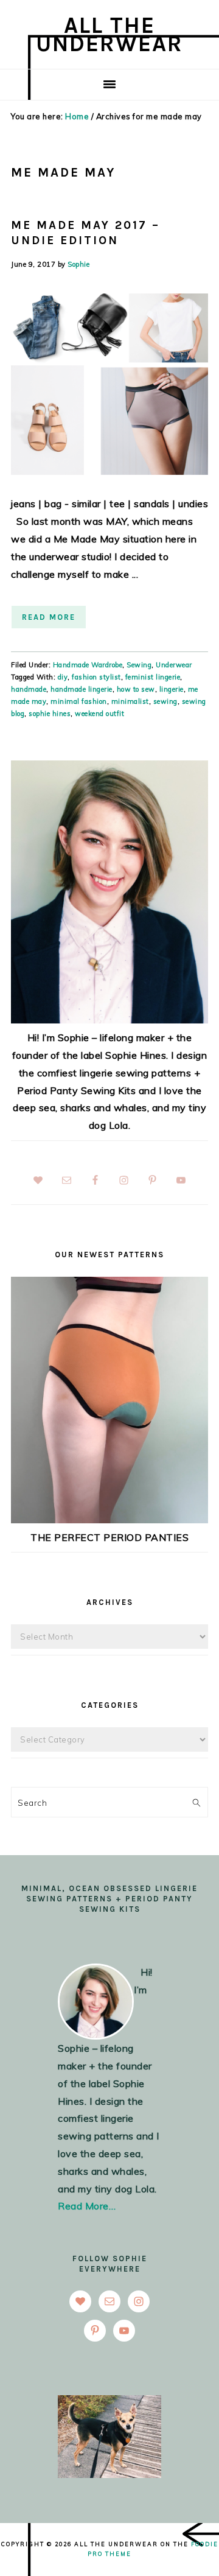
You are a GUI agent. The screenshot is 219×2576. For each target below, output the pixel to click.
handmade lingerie (82, 689)
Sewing (139, 665)
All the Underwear (109, 34)
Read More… (87, 2206)
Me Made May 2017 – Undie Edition (85, 233)
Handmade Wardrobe (88, 665)
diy (63, 677)
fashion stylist (96, 677)
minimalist (130, 701)
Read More (49, 617)
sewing (165, 701)
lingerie (172, 689)
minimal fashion (79, 701)
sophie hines (50, 714)
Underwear (174, 665)
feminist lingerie (153, 677)
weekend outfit (99, 714)
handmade (29, 689)
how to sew (136, 689)
